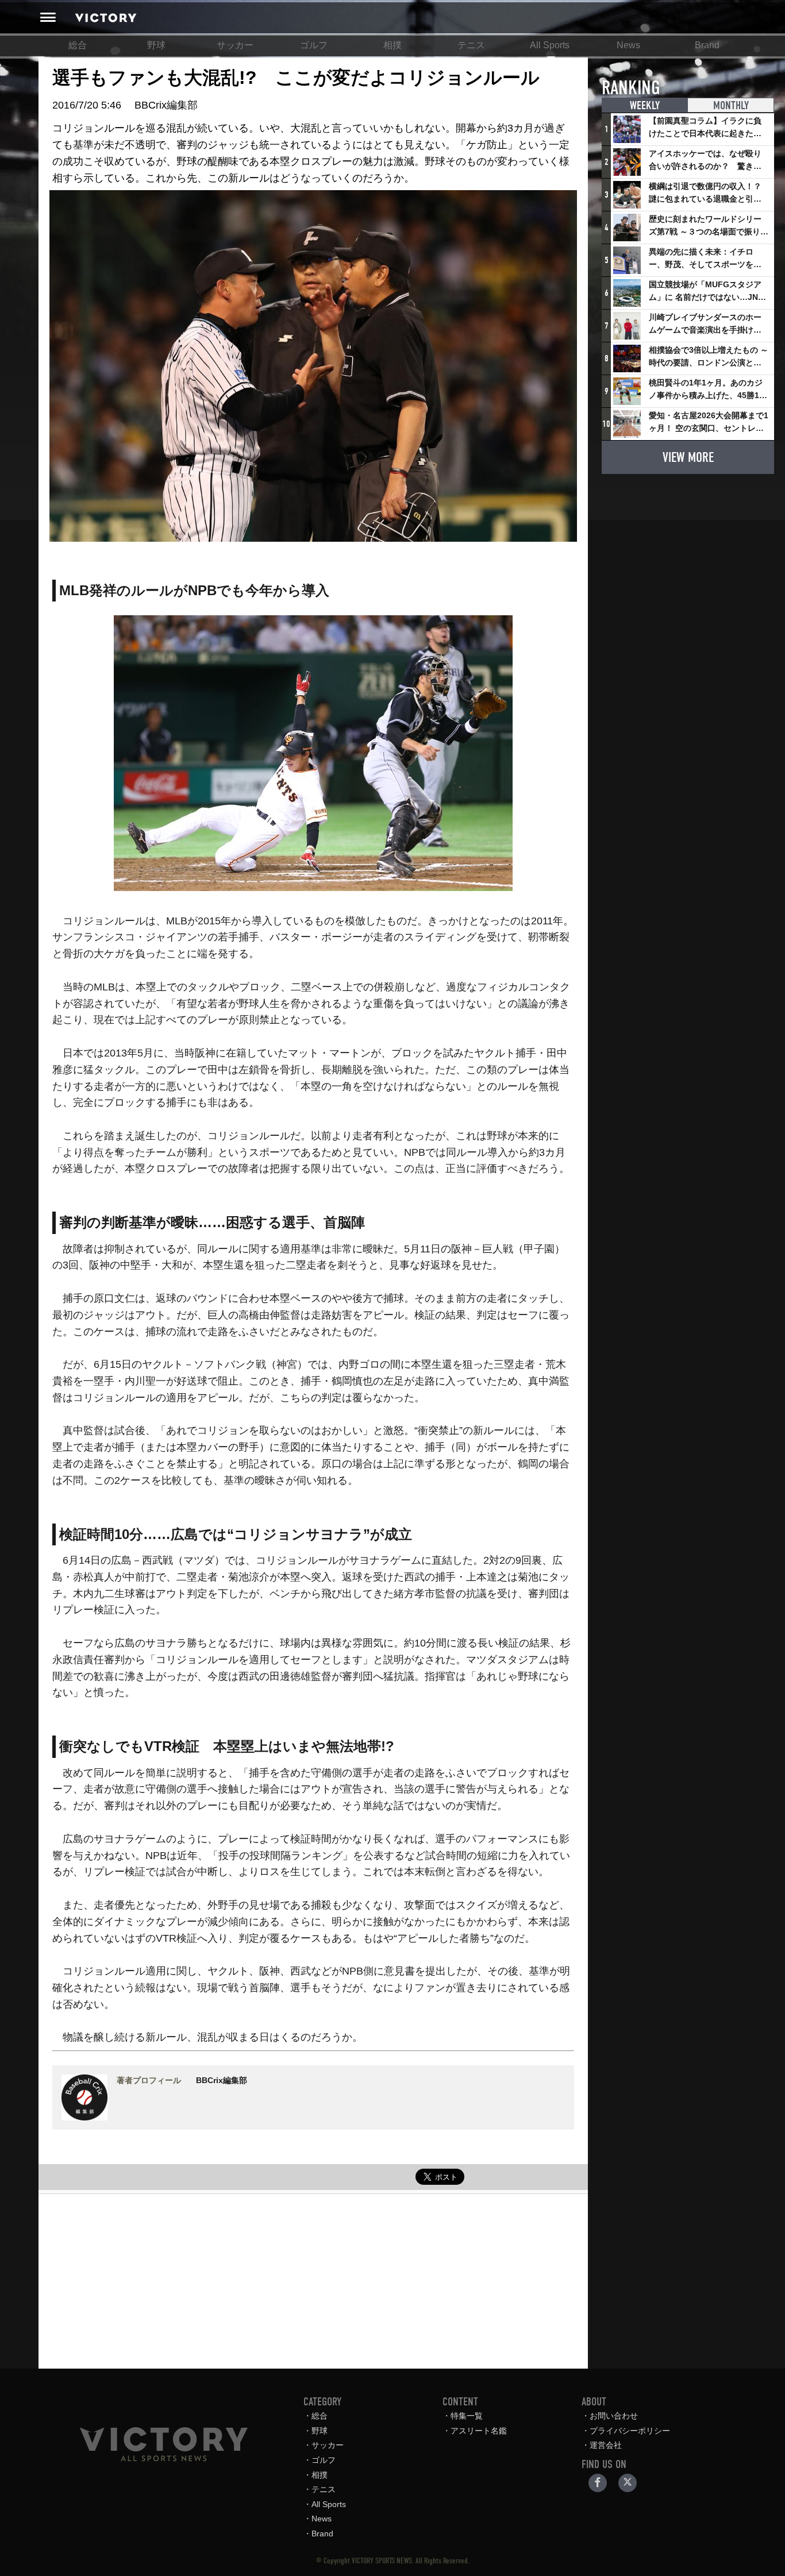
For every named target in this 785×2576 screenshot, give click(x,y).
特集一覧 (467, 2416)
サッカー (235, 45)
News (628, 45)
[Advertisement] (313, 2274)
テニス (471, 45)
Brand (707, 45)
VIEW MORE (688, 457)
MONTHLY (731, 105)
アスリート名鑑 (479, 2431)
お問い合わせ (614, 2416)
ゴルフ (314, 45)
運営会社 (606, 2445)
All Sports (550, 45)
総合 (78, 45)
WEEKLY (645, 105)
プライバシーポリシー (630, 2431)
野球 (156, 45)
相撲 (392, 45)
